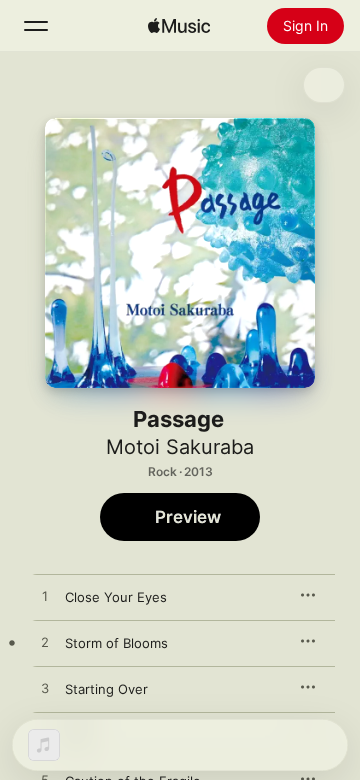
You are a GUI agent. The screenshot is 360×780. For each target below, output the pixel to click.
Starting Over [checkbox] (106, 689)
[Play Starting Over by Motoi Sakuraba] (45, 689)
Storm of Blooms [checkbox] (116, 643)
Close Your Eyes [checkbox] (116, 597)
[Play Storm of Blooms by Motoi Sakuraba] (45, 643)
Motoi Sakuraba (180, 447)
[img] (179, 26)
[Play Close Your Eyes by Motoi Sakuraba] (45, 597)
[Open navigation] (36, 26)
